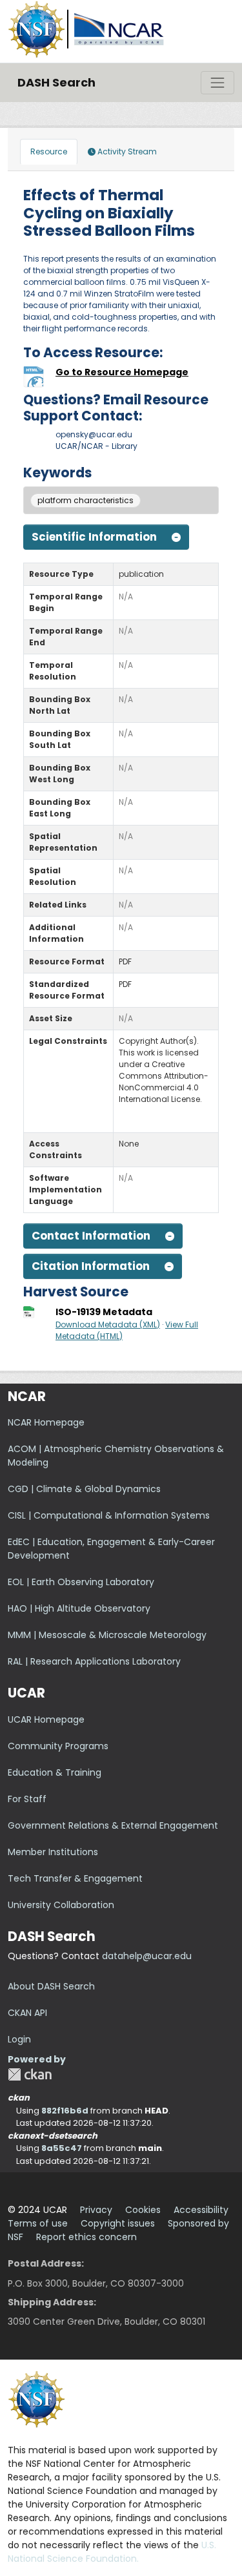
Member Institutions (53, 1852)
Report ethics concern (86, 2237)
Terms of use (38, 2223)
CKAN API (27, 2013)
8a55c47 (62, 2148)
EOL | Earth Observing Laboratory (81, 1582)
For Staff (27, 1799)
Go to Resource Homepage (122, 372)
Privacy (96, 2210)
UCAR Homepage (46, 1719)
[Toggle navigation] (217, 83)
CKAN (30, 2074)
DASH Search (56, 82)
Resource (49, 151)
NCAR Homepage (46, 1422)
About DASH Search (51, 1986)
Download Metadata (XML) (108, 1324)
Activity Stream (126, 151)
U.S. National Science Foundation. (112, 2552)
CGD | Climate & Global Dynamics (84, 1489)
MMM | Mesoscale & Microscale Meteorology (107, 1635)
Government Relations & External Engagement (113, 1825)
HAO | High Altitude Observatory (79, 1608)
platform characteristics (86, 500)
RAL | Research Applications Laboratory (94, 1661)
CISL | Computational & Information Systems (109, 1515)
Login (19, 2039)
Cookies (143, 2210)
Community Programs (58, 1746)
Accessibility (201, 2210)
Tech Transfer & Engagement (75, 1878)
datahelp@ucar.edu (147, 1956)
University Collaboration (61, 1905)
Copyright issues (118, 2223)
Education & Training (55, 1772)
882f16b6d (65, 2111)
